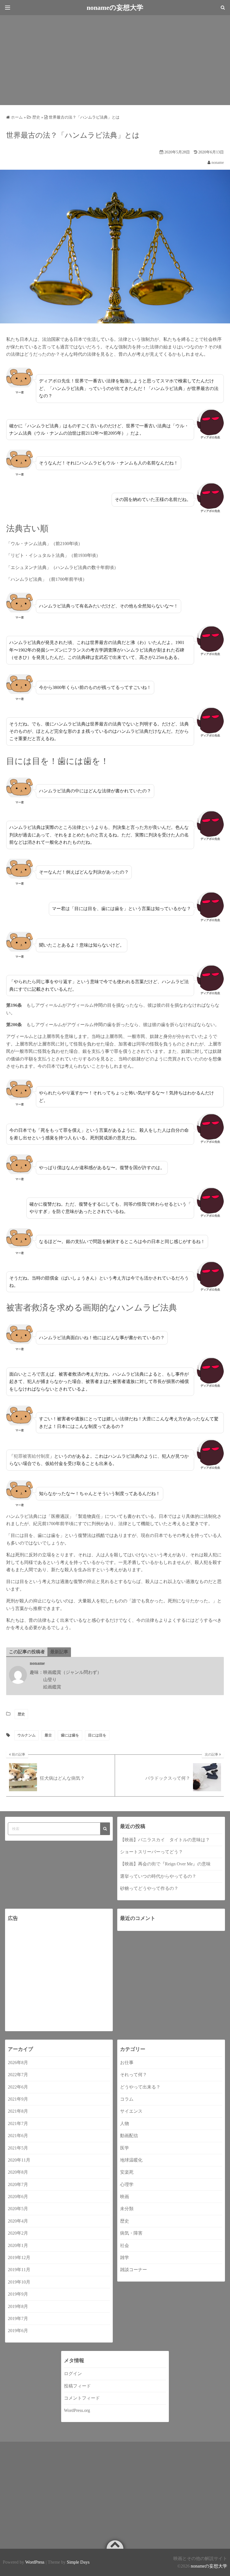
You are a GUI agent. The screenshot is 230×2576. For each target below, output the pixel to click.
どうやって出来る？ (140, 2087)
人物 (125, 2123)
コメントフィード (82, 2398)
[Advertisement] (115, 60)
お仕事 (127, 2063)
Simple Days (78, 2562)
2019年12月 (19, 2258)
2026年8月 (18, 2063)
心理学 (127, 2184)
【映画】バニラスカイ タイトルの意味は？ (165, 1840)
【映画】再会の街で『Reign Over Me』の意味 (165, 1864)
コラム (127, 2099)
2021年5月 (18, 2148)
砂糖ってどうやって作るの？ (149, 1888)
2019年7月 (18, 2318)
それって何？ (134, 2075)
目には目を (97, 1735)
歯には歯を (70, 1735)
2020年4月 (18, 2221)
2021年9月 (18, 2099)
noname (218, 163)
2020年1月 (18, 2245)
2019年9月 (18, 2294)
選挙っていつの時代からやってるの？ (158, 1876)
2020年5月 (18, 2209)
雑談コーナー (134, 2270)
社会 (125, 2245)
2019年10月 (19, 2282)
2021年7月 (18, 2123)
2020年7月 (18, 2184)
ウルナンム (27, 1735)
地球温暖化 (131, 2160)
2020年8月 (18, 2172)
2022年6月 (18, 2087)
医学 (125, 2148)
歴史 (21, 1714)
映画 (125, 2197)
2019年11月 (19, 2270)
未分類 (127, 2209)
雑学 (125, 2258)
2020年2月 (18, 2233)
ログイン (73, 2374)
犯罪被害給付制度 (32, 1456)
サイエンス (131, 2111)
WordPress (35, 2562)
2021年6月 (18, 2136)
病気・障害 (131, 2233)
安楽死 (127, 2172)
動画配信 (129, 2136)
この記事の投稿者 (27, 1652)
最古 (48, 1735)
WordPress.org (77, 2410)
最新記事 (59, 1652)
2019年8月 (18, 2306)
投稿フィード (77, 2386)
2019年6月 (18, 2331)
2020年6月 (18, 2197)
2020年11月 (19, 2160)
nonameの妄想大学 (209, 2566)
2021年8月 (18, 2111)
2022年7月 (18, 2075)
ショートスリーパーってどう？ (151, 1852)
